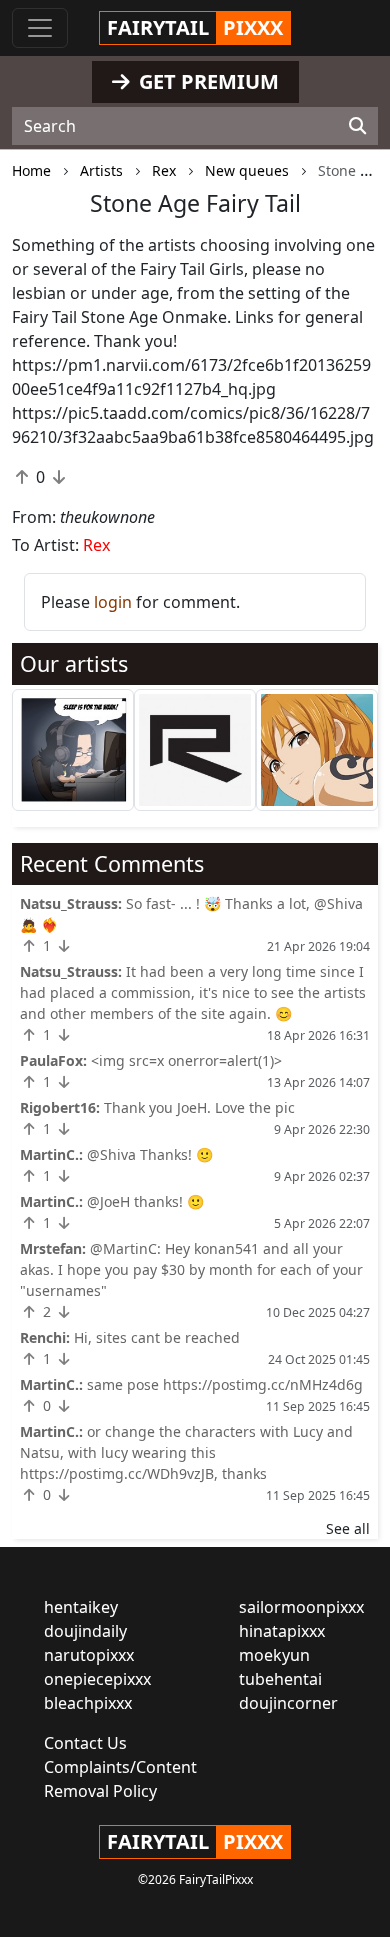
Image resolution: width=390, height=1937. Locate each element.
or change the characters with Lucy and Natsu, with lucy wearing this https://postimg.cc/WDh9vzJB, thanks (186, 1452)
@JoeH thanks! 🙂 (145, 1201)
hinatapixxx (282, 1631)
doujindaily (85, 1631)
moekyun (274, 1655)
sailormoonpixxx (301, 1607)
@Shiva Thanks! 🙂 (150, 1154)
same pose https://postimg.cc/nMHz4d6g (225, 1384)
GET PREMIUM (206, 81)
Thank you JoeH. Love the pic (199, 1107)
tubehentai (280, 1679)
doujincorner (288, 1703)
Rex (96, 545)
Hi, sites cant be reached (157, 1337)
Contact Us (85, 1743)
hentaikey (81, 1607)
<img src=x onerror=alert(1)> (186, 1060)
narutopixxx (89, 1655)
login (113, 602)
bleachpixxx (88, 1703)
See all (348, 1528)
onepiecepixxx (97, 1679)
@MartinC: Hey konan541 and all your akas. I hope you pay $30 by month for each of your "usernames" (191, 1269)
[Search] (357, 126)
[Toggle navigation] (40, 28)
